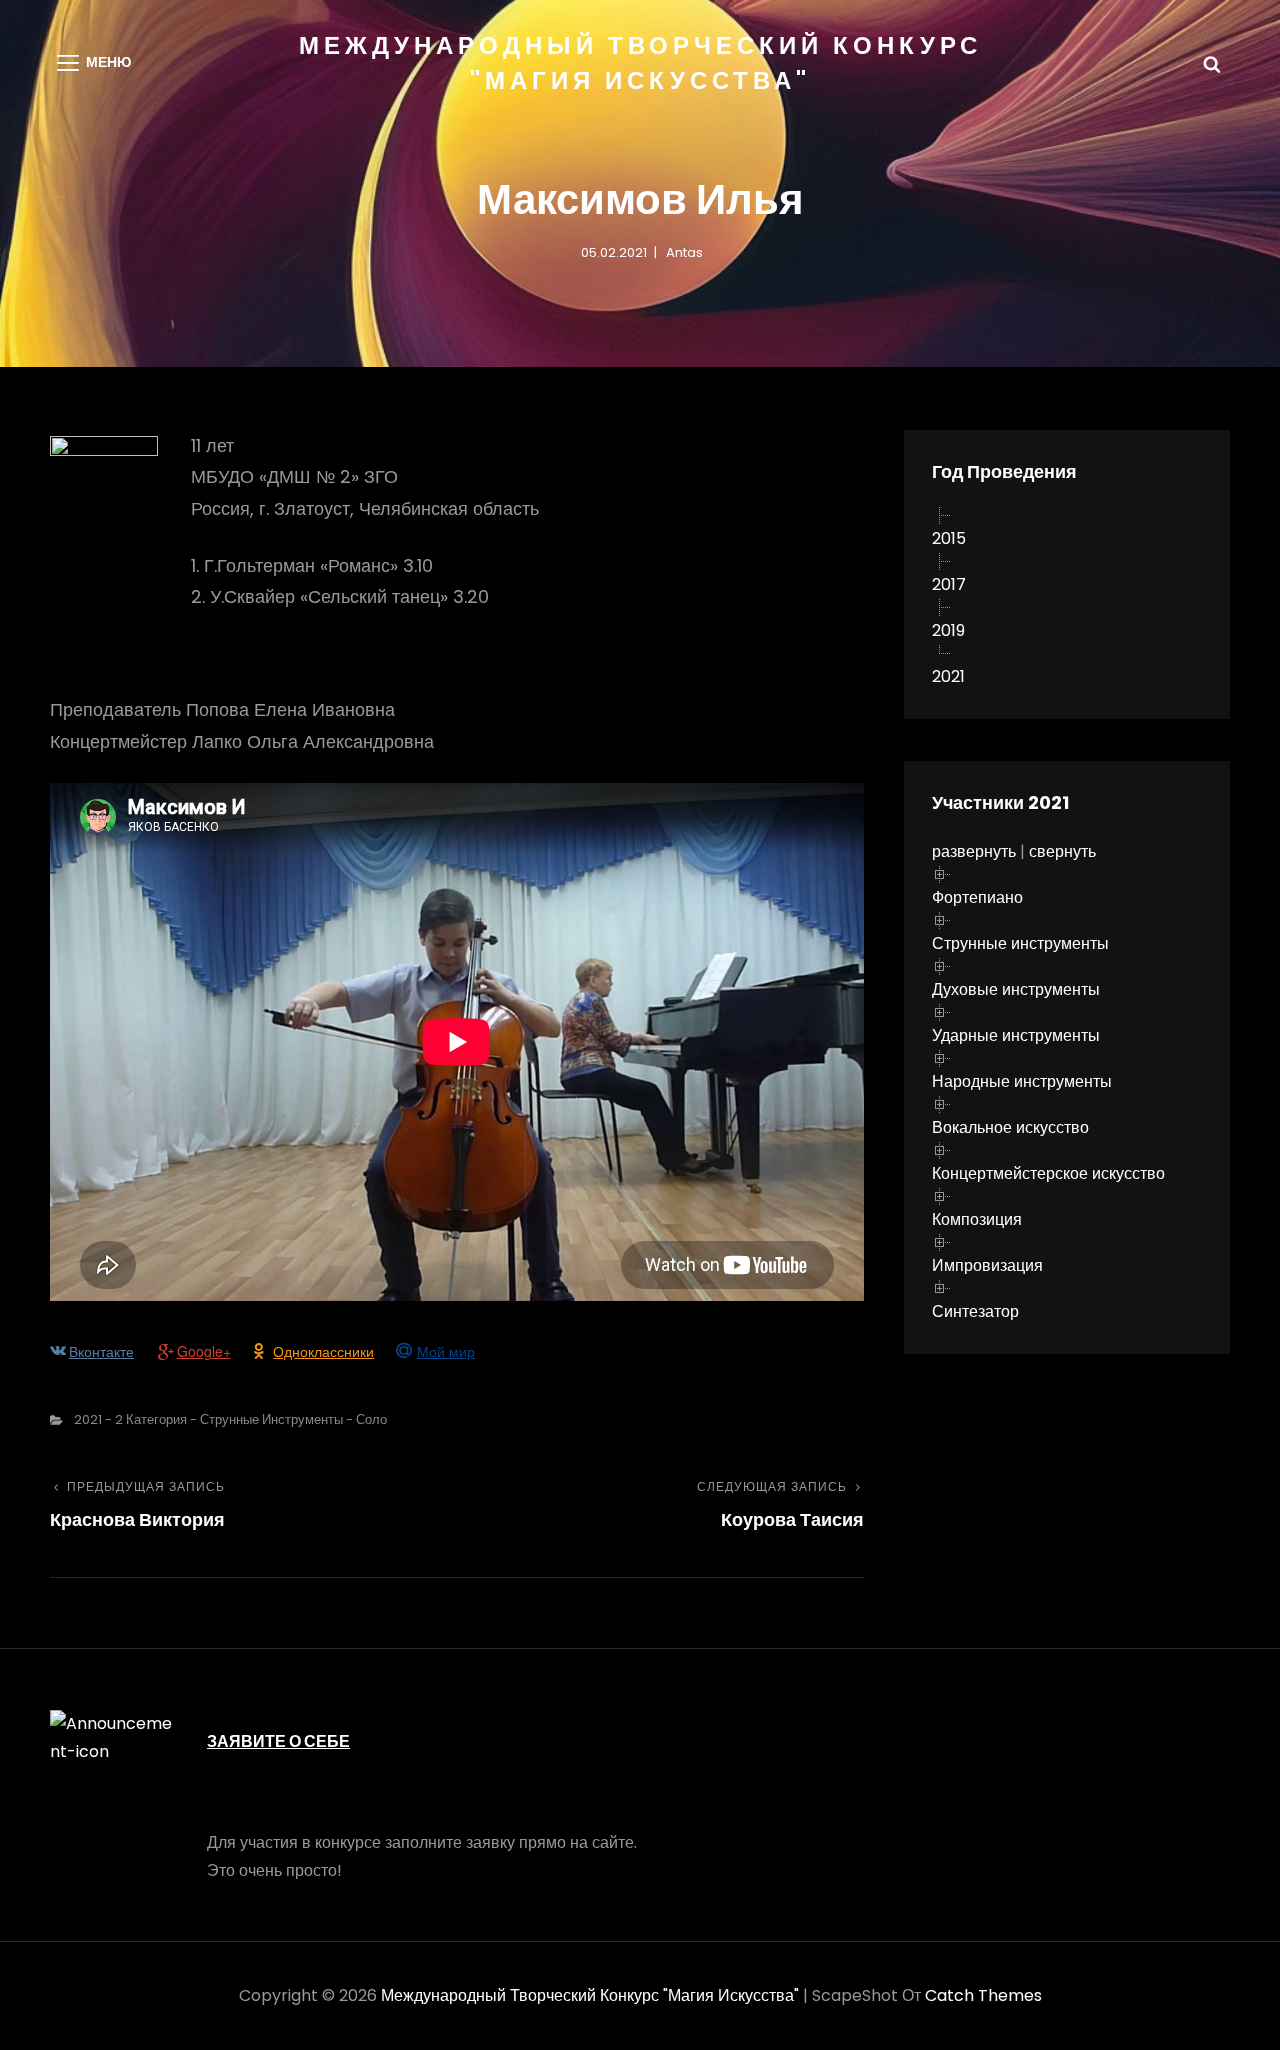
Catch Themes (983, 1995)
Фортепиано (977, 897)
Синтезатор (975, 1311)
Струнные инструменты (1020, 943)
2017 (949, 584)
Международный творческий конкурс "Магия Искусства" (590, 1995)
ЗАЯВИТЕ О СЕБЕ (278, 1741)
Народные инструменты (1022, 1081)
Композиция (977, 1219)
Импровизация (987, 1265)
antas (684, 252)
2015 (949, 538)
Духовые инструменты (1016, 989)
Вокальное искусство (1010, 1127)
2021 (948, 676)
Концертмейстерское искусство (1048, 1173)
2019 (948, 630)
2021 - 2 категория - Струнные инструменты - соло (230, 1419)
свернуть (1062, 851)
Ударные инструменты (1016, 1035)
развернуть (974, 851)
